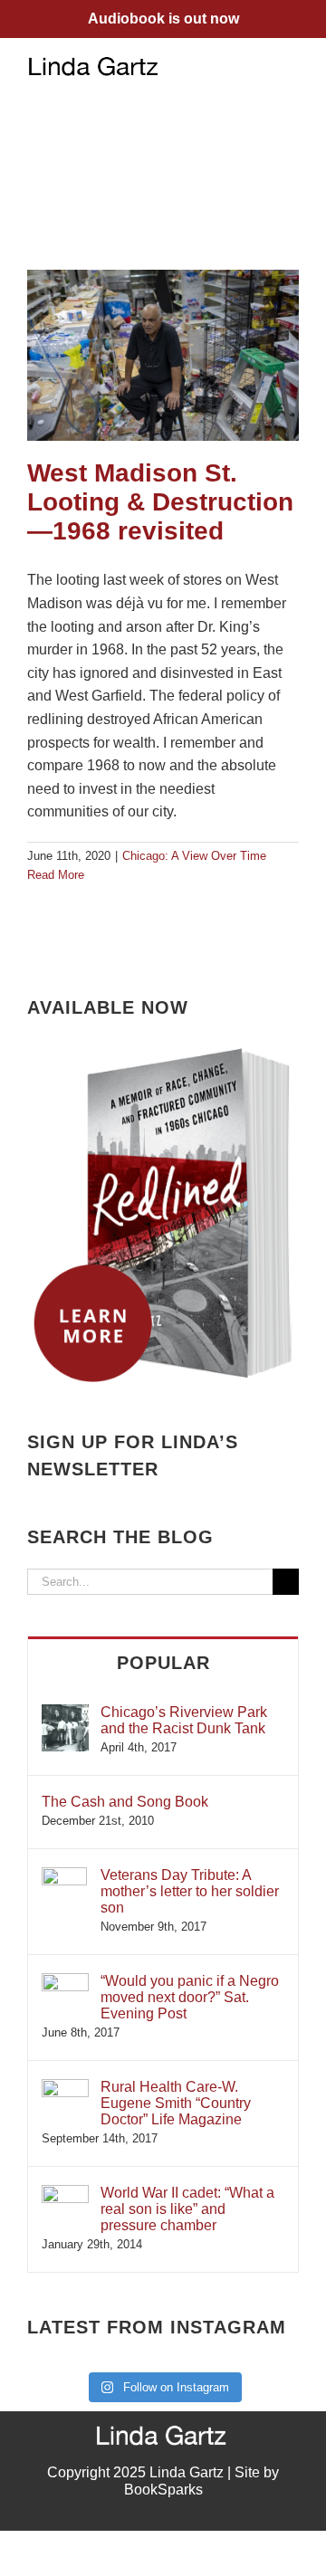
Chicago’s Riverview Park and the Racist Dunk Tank (184, 1720)
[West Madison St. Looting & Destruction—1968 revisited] (163, 355)
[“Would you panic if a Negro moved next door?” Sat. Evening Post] (65, 1982)
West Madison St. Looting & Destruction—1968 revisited (160, 502)
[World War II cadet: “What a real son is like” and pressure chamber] (65, 2194)
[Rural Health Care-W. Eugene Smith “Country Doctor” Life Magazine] (65, 2088)
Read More (56, 875)
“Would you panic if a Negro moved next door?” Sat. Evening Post (190, 1997)
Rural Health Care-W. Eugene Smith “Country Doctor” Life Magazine (176, 2103)
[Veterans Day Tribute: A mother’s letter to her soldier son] (64, 1876)
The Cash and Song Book (125, 1802)
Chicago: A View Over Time (194, 856)
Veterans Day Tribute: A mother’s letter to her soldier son (190, 1891)
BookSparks (163, 2490)
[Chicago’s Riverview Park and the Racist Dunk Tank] (65, 1713)
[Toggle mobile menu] (292, 66)
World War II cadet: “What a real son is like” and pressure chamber (187, 2209)
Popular (163, 1663)
